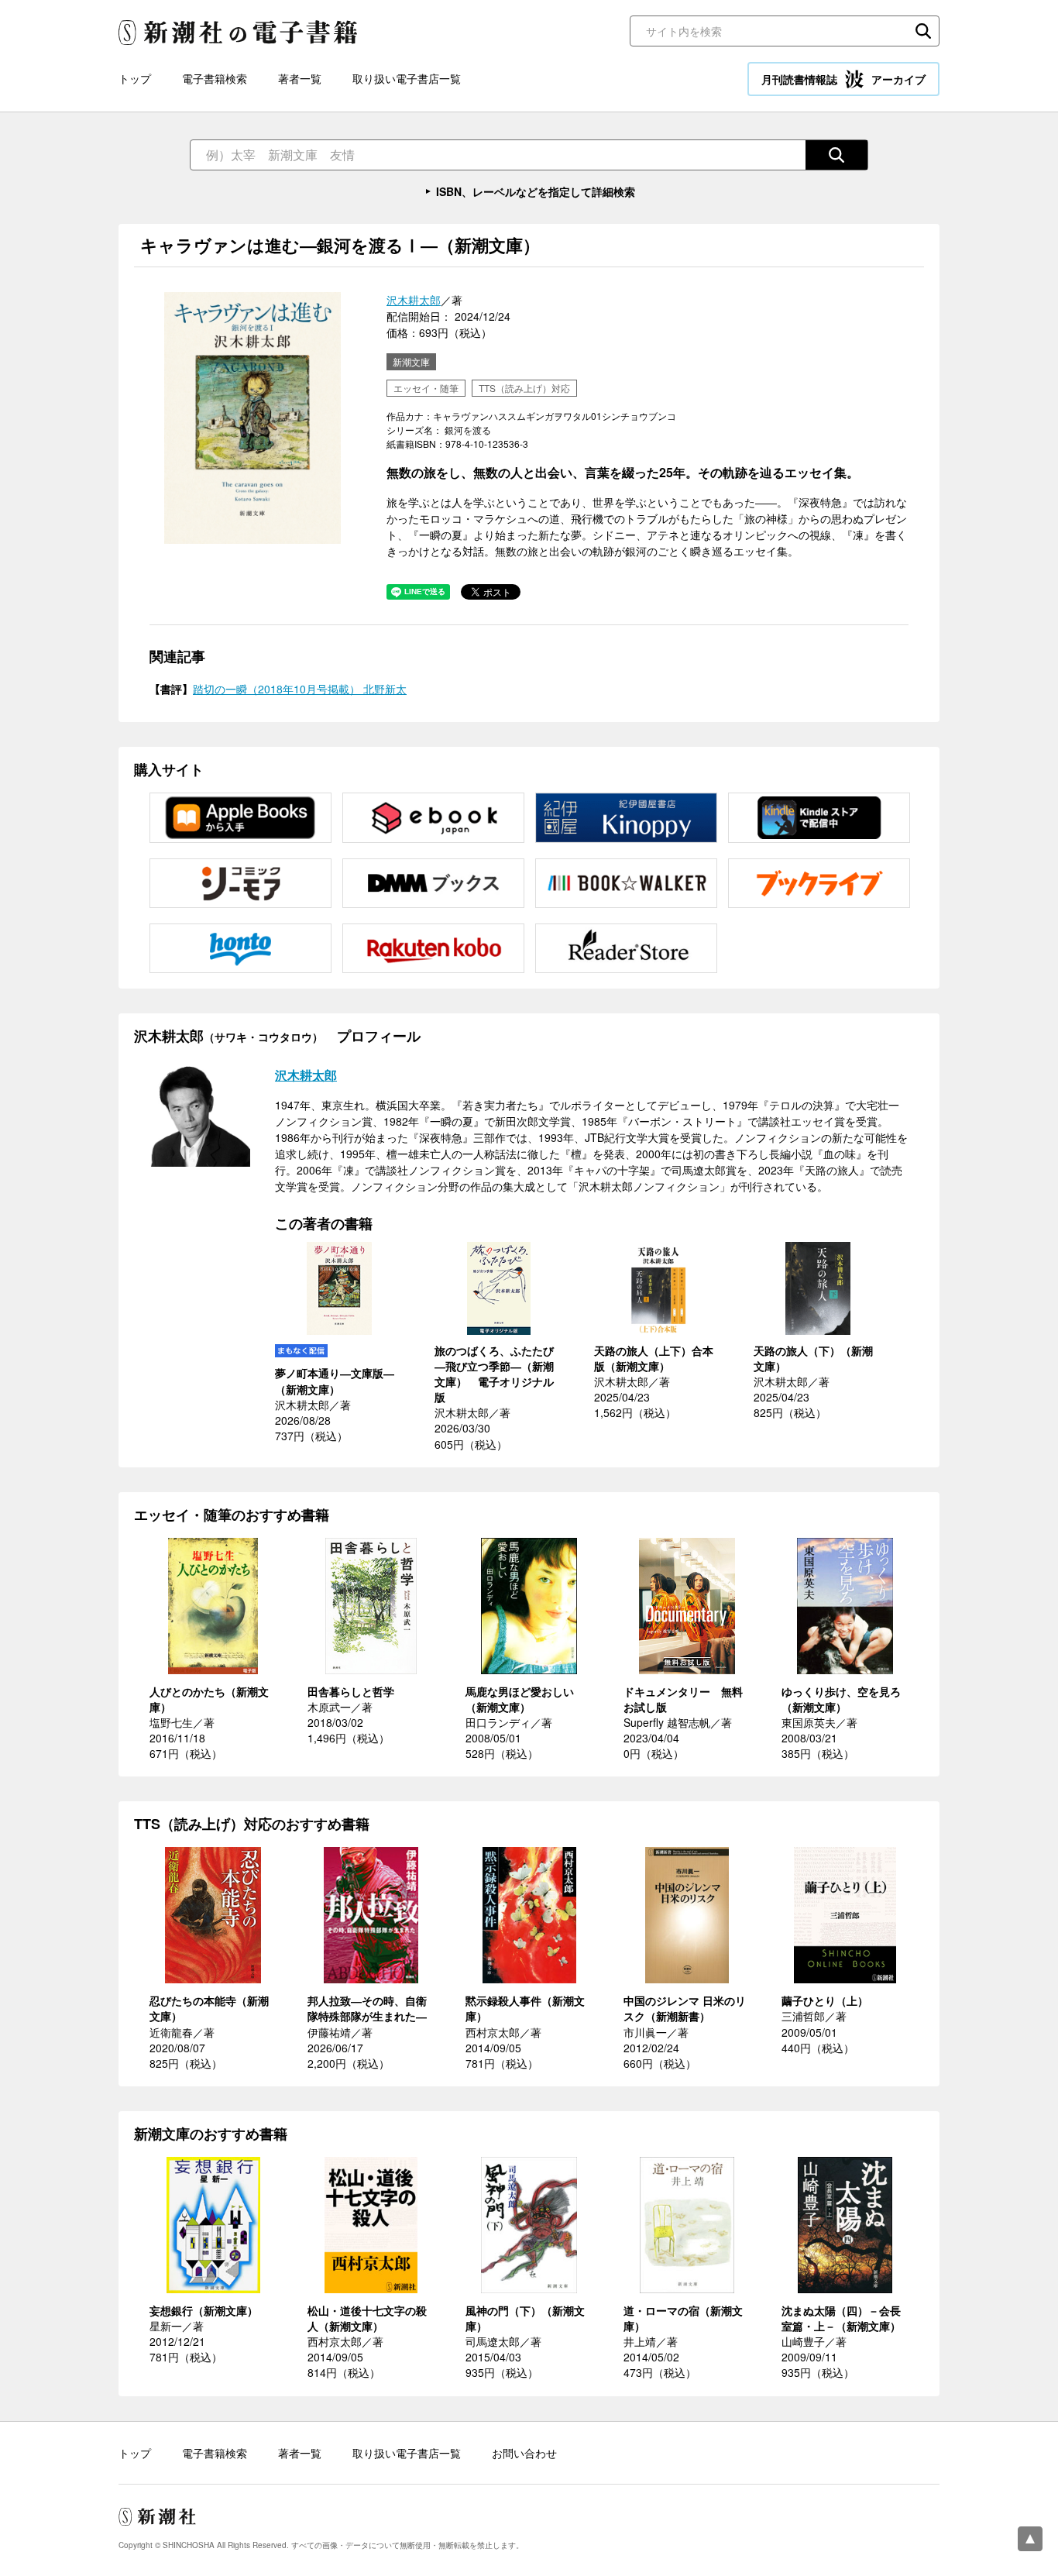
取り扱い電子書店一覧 (407, 78)
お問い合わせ (524, 2453)
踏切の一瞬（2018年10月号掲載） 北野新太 (300, 689)
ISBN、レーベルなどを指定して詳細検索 (536, 191)
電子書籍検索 (215, 78)
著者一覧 (300, 78)
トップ (135, 78)
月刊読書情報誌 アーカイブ (843, 79)
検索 (923, 31)
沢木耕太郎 (414, 300)
